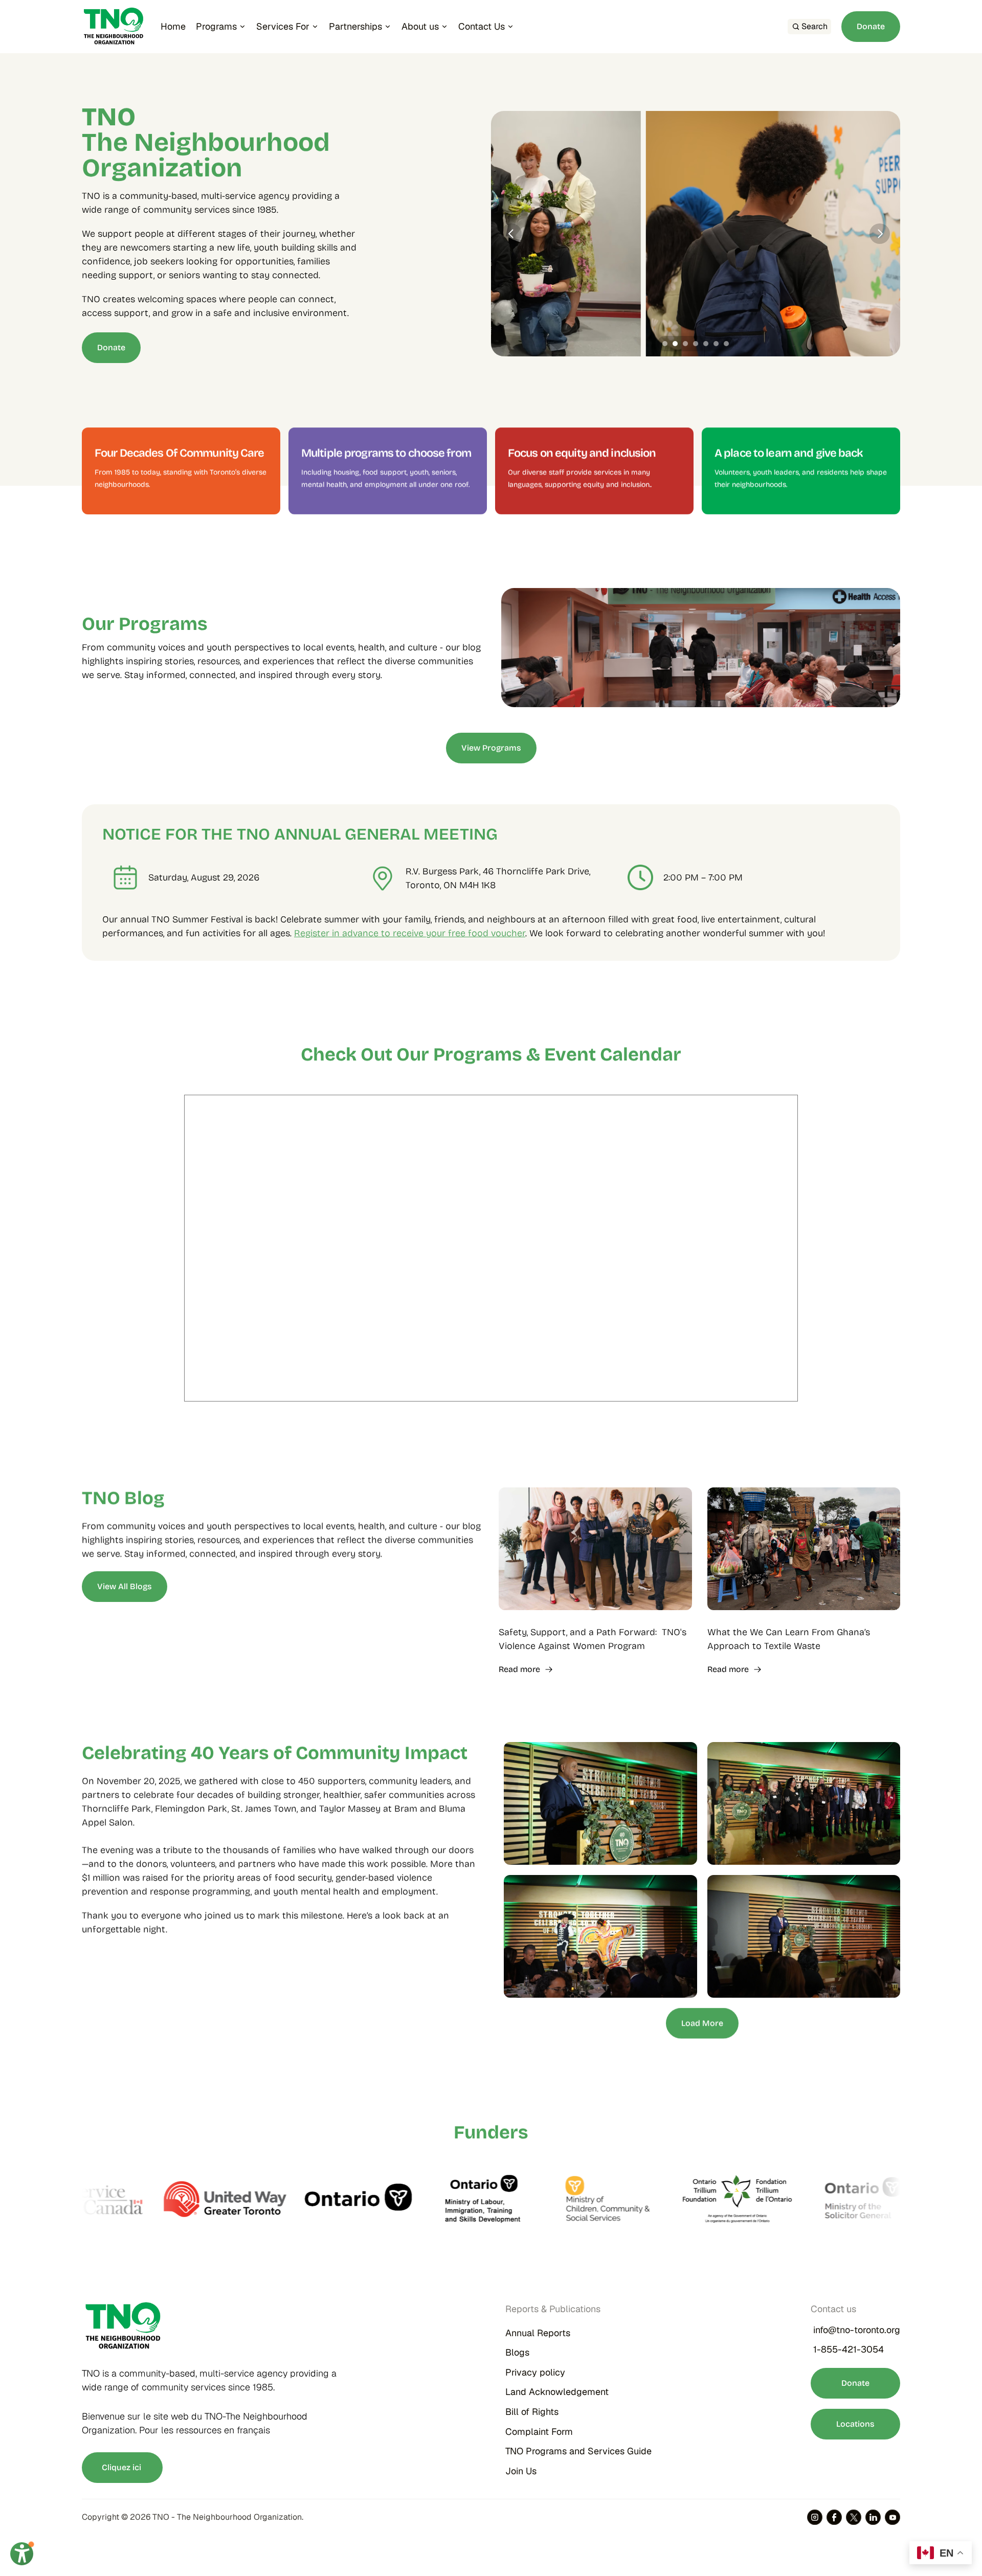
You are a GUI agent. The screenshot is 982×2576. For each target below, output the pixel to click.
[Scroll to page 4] (696, 344)
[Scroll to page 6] (716, 344)
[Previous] (511, 234)
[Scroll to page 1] (664, 344)
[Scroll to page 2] (675, 344)
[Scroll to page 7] (728, 344)
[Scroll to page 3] (685, 344)
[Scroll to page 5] (706, 344)
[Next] (880, 234)
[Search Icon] (809, 27)
